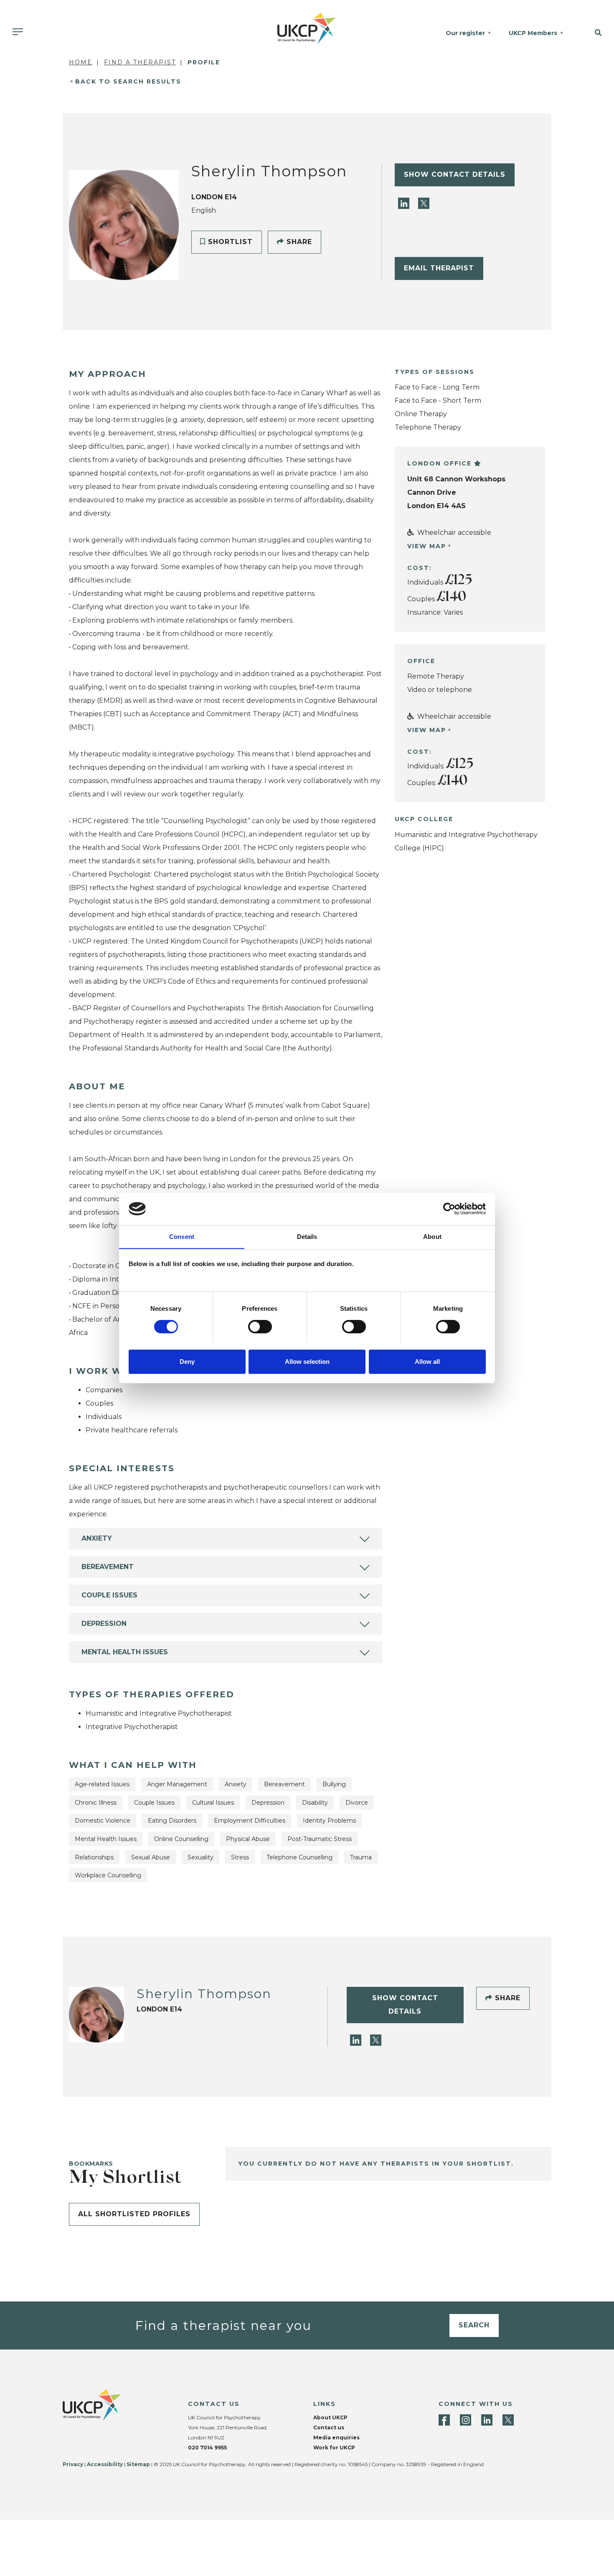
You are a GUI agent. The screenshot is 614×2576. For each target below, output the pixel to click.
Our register (465, 33)
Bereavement (108, 1567)
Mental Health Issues (125, 1652)
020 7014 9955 (207, 2448)
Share (298, 242)
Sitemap (138, 2464)
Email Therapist (439, 268)
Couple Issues (109, 1595)
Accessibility (105, 2464)
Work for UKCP (334, 2448)
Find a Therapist (140, 62)
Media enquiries (336, 2437)
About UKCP (330, 2417)
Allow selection (307, 1361)
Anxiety (97, 1538)
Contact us (329, 2427)
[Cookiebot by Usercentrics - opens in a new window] (449, 1209)
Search (474, 2325)
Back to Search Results (128, 81)
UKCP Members (533, 33)
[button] (593, 33)
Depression (104, 1624)
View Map (427, 546)
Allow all (427, 1361)
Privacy (73, 2464)
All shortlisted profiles (134, 2214)
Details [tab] (307, 1236)
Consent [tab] (182, 1236)
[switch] (260, 1327)
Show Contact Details (455, 174)
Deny (187, 1361)
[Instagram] (466, 2420)
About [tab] (432, 1236)
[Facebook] (444, 2420)
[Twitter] (424, 203)
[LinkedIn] (405, 203)
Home (81, 62)
